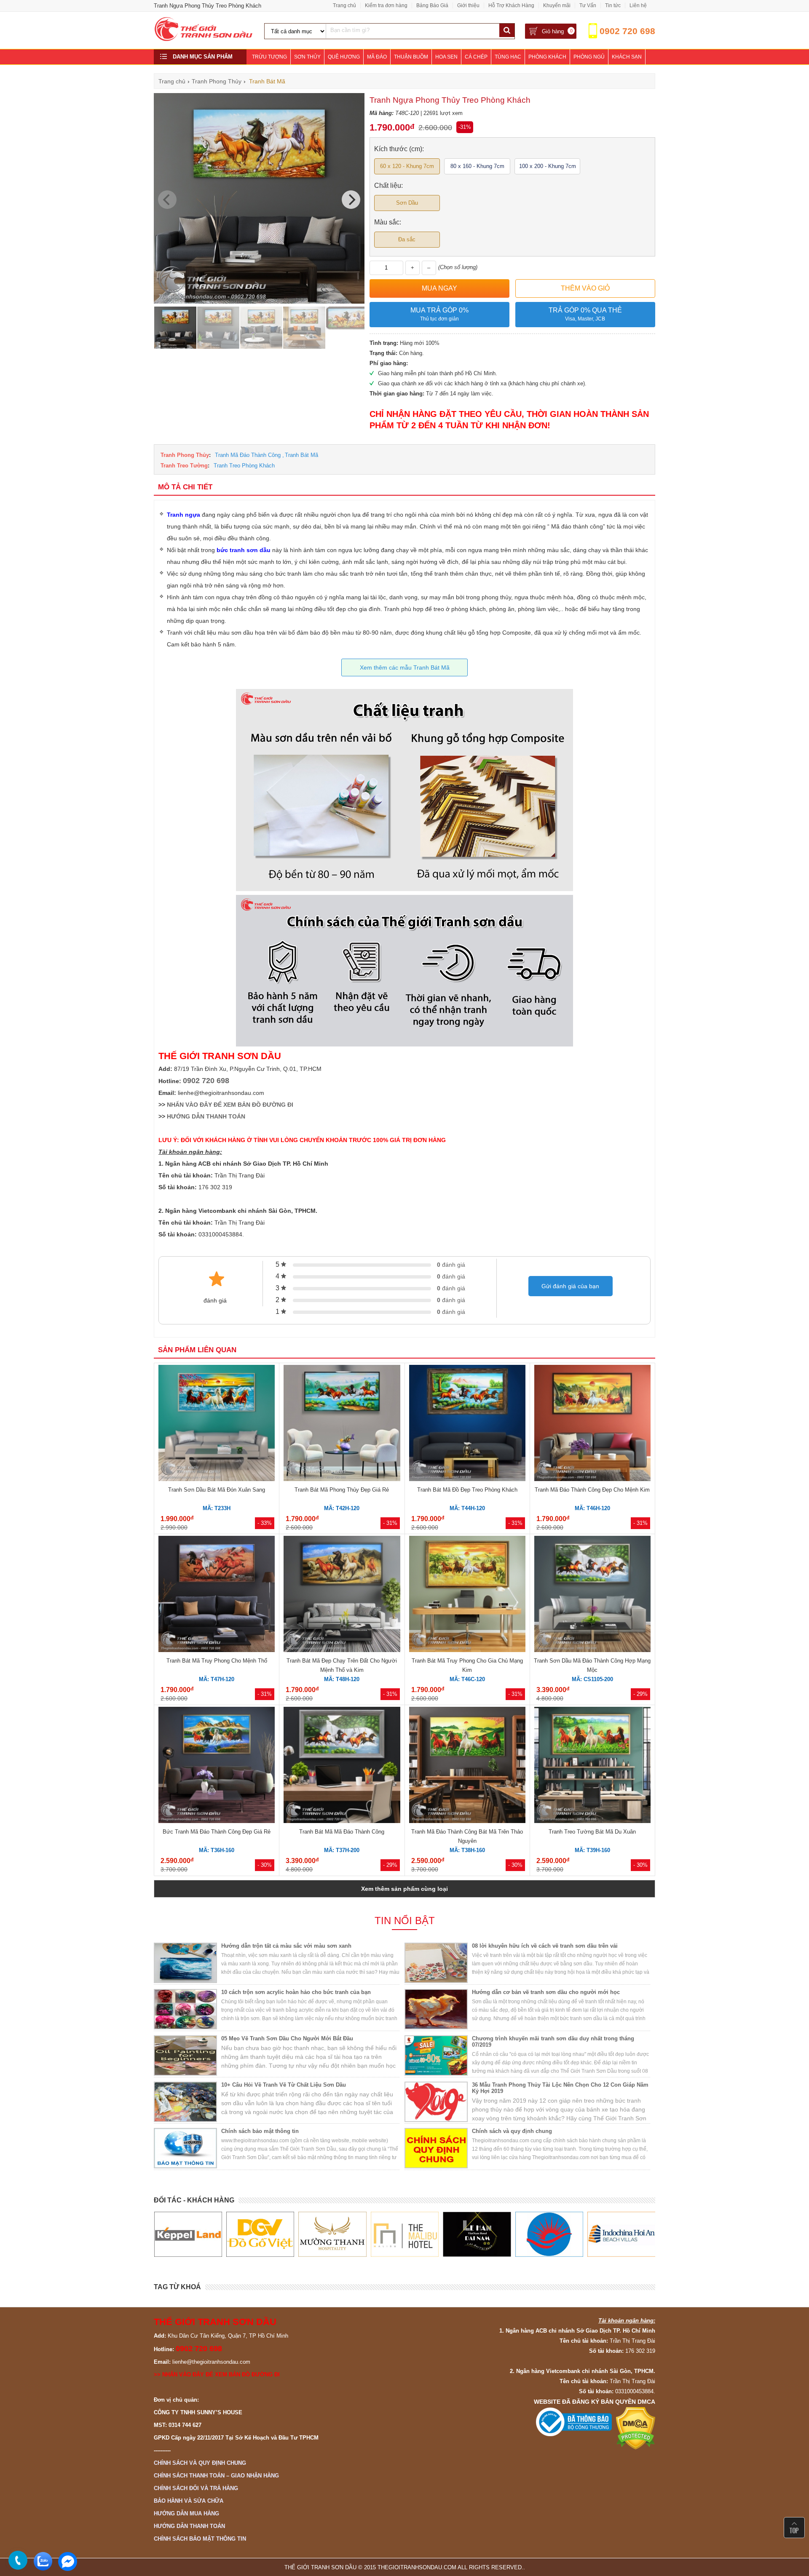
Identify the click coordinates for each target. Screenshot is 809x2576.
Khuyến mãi (557, 5)
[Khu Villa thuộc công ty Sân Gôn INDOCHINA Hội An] (549, 2234)
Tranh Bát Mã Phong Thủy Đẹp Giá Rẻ (342, 1490)
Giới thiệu (468, 5)
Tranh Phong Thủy (185, 455)
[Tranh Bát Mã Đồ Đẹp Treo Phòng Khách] (467, 1424)
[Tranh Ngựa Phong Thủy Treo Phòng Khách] (259, 302)
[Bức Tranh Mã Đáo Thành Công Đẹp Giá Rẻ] (217, 1766)
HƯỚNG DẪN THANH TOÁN (206, 1116)
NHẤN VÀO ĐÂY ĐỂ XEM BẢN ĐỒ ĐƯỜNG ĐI (230, 1105)
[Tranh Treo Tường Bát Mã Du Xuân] (592, 1766)
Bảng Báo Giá (432, 5)
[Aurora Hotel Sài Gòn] (477, 2234)
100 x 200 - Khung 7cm (548, 166)
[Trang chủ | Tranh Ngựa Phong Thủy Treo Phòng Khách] (204, 39)
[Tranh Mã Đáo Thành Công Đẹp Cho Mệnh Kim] (592, 1424)
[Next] (351, 200)
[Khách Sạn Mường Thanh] (260, 2234)
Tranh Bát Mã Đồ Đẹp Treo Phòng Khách (467, 1490)
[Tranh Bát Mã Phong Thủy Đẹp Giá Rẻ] (342, 1424)
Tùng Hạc (508, 57)
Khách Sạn (627, 57)
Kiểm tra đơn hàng (386, 5)
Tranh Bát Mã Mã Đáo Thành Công (342, 1832)
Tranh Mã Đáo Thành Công (248, 455)
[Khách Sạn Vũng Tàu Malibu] (332, 2234)
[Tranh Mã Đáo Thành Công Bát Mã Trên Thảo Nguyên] (467, 1766)
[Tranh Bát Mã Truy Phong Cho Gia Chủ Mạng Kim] (467, 1595)
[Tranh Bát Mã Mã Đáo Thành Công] (342, 1766)
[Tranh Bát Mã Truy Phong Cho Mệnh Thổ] (217, 1595)
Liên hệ (638, 5)
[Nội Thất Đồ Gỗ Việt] (188, 2234)
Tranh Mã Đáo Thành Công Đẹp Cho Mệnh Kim (592, 1490)
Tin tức (613, 5)
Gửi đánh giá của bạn (570, 1286)
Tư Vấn (588, 5)
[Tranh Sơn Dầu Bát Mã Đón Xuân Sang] (217, 1424)
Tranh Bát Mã (301, 455)
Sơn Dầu (407, 203)
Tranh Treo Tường (184, 466)
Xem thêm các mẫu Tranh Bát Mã (405, 667)
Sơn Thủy (307, 57)
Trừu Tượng (269, 57)
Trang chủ (344, 5)
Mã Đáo (377, 57)
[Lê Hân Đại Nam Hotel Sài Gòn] (404, 2234)
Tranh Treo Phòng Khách (244, 466)
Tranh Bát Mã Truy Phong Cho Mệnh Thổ (217, 1661)
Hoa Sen (446, 57)
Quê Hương (344, 57)
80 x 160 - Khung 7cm (477, 166)
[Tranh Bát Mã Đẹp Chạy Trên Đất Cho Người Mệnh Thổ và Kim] (342, 1595)
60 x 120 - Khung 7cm (407, 166)
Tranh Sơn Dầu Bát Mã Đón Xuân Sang (217, 1490)
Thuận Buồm (411, 57)
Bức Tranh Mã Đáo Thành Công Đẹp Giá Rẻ (217, 1832)
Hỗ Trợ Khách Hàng (511, 5)
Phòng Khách (547, 57)
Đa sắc (407, 239)
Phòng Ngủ (589, 57)
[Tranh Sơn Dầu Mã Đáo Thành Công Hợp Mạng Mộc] (592, 1595)
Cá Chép (476, 57)
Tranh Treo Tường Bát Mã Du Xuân (592, 1832)
